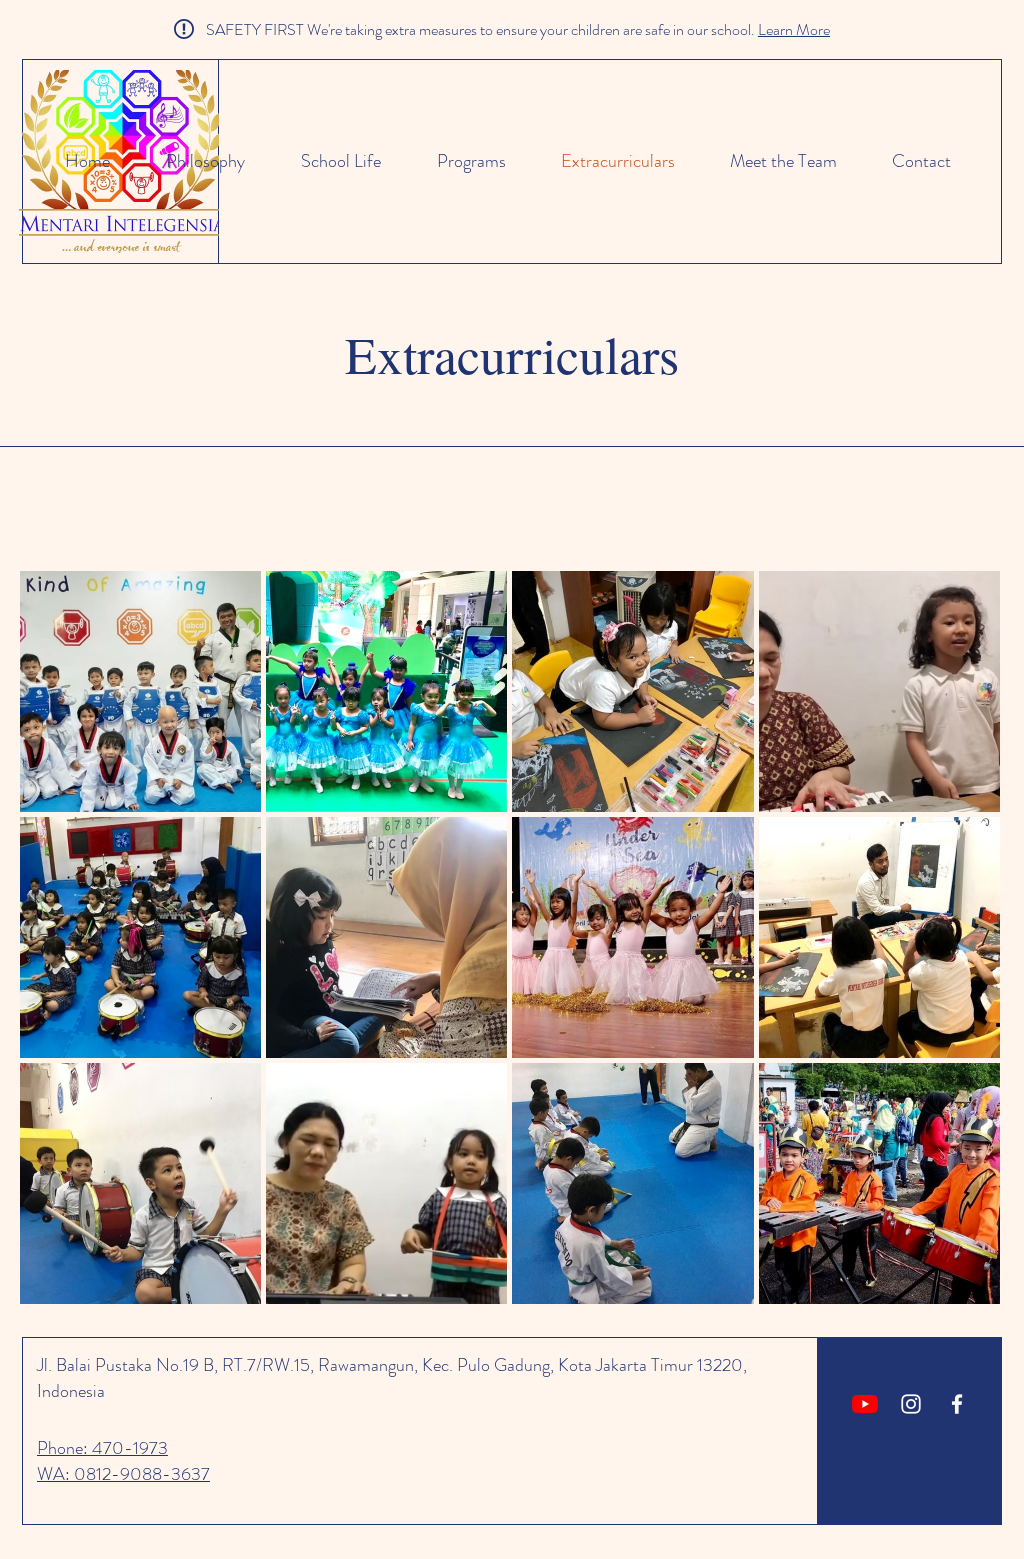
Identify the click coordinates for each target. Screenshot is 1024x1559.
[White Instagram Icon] (911, 1404)
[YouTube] (865, 1404)
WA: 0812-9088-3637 (123, 1474)
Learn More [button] (794, 29)
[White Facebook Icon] (957, 1404)
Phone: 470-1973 (102, 1448)
